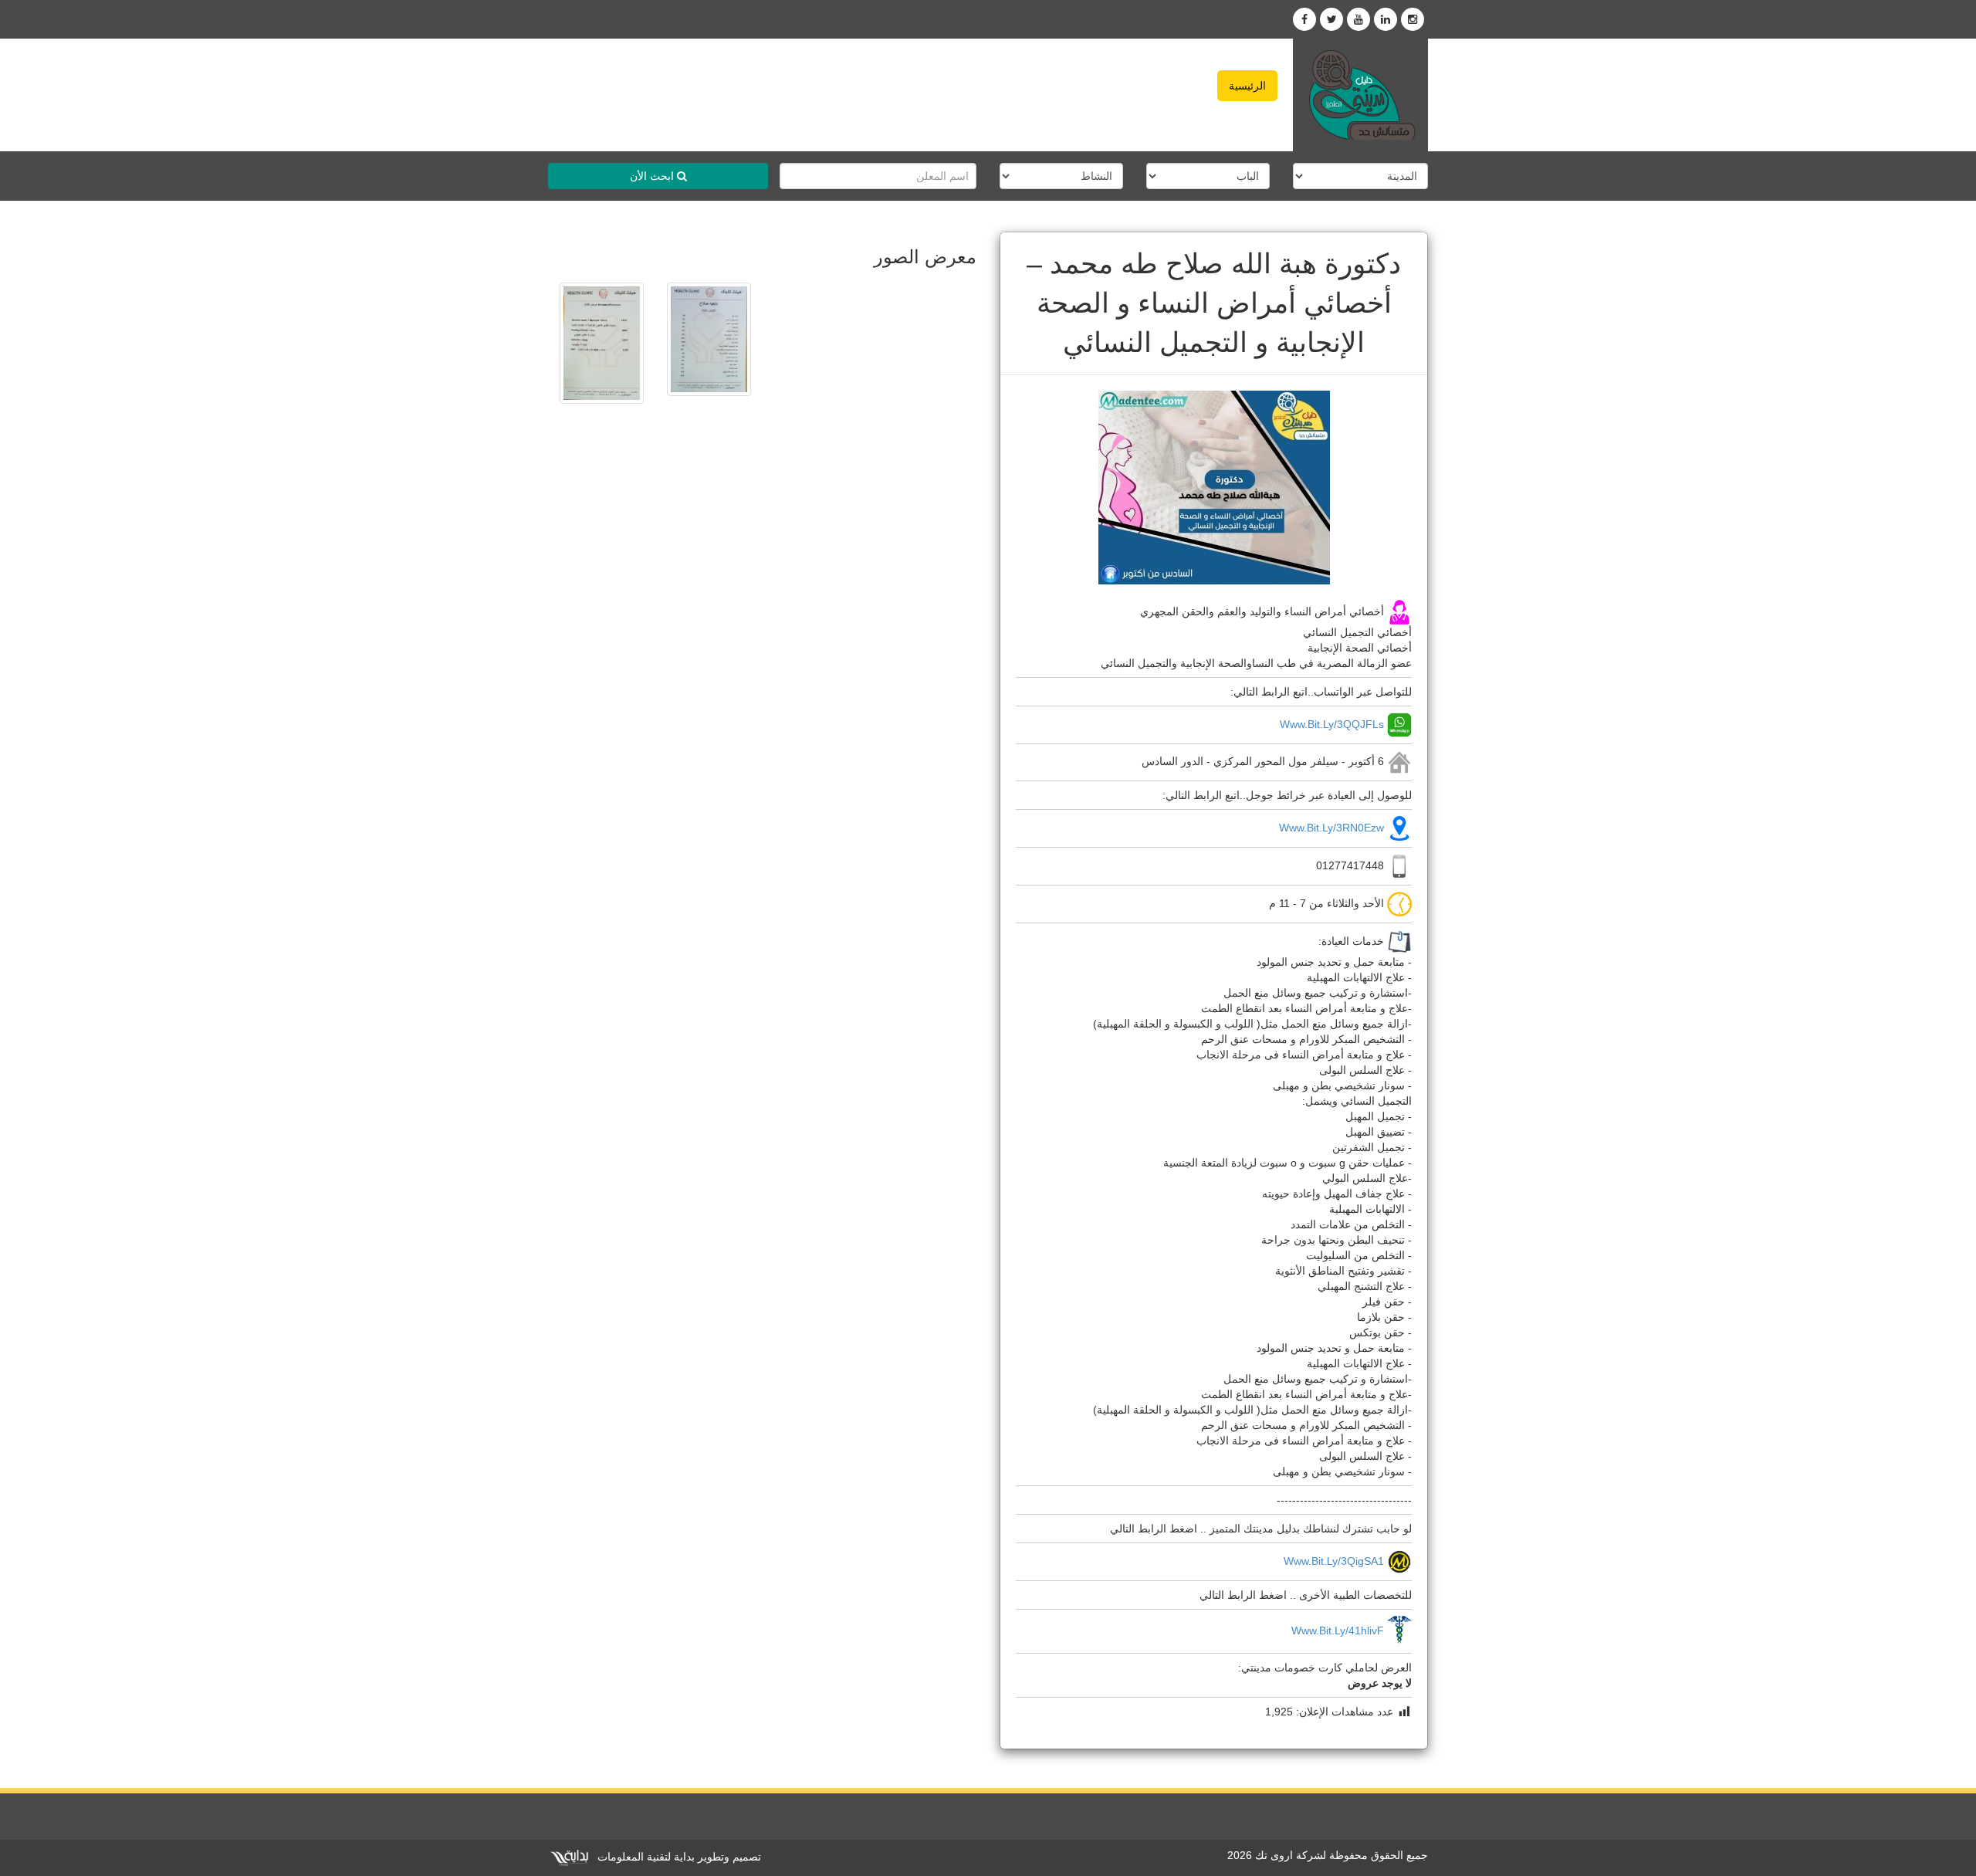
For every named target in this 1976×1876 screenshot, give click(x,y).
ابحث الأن (653, 176)
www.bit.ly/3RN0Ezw (1331, 828)
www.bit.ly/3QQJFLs (1332, 723)
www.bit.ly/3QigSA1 (1334, 1561)
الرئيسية (1247, 86)
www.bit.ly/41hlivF (1338, 1630)
